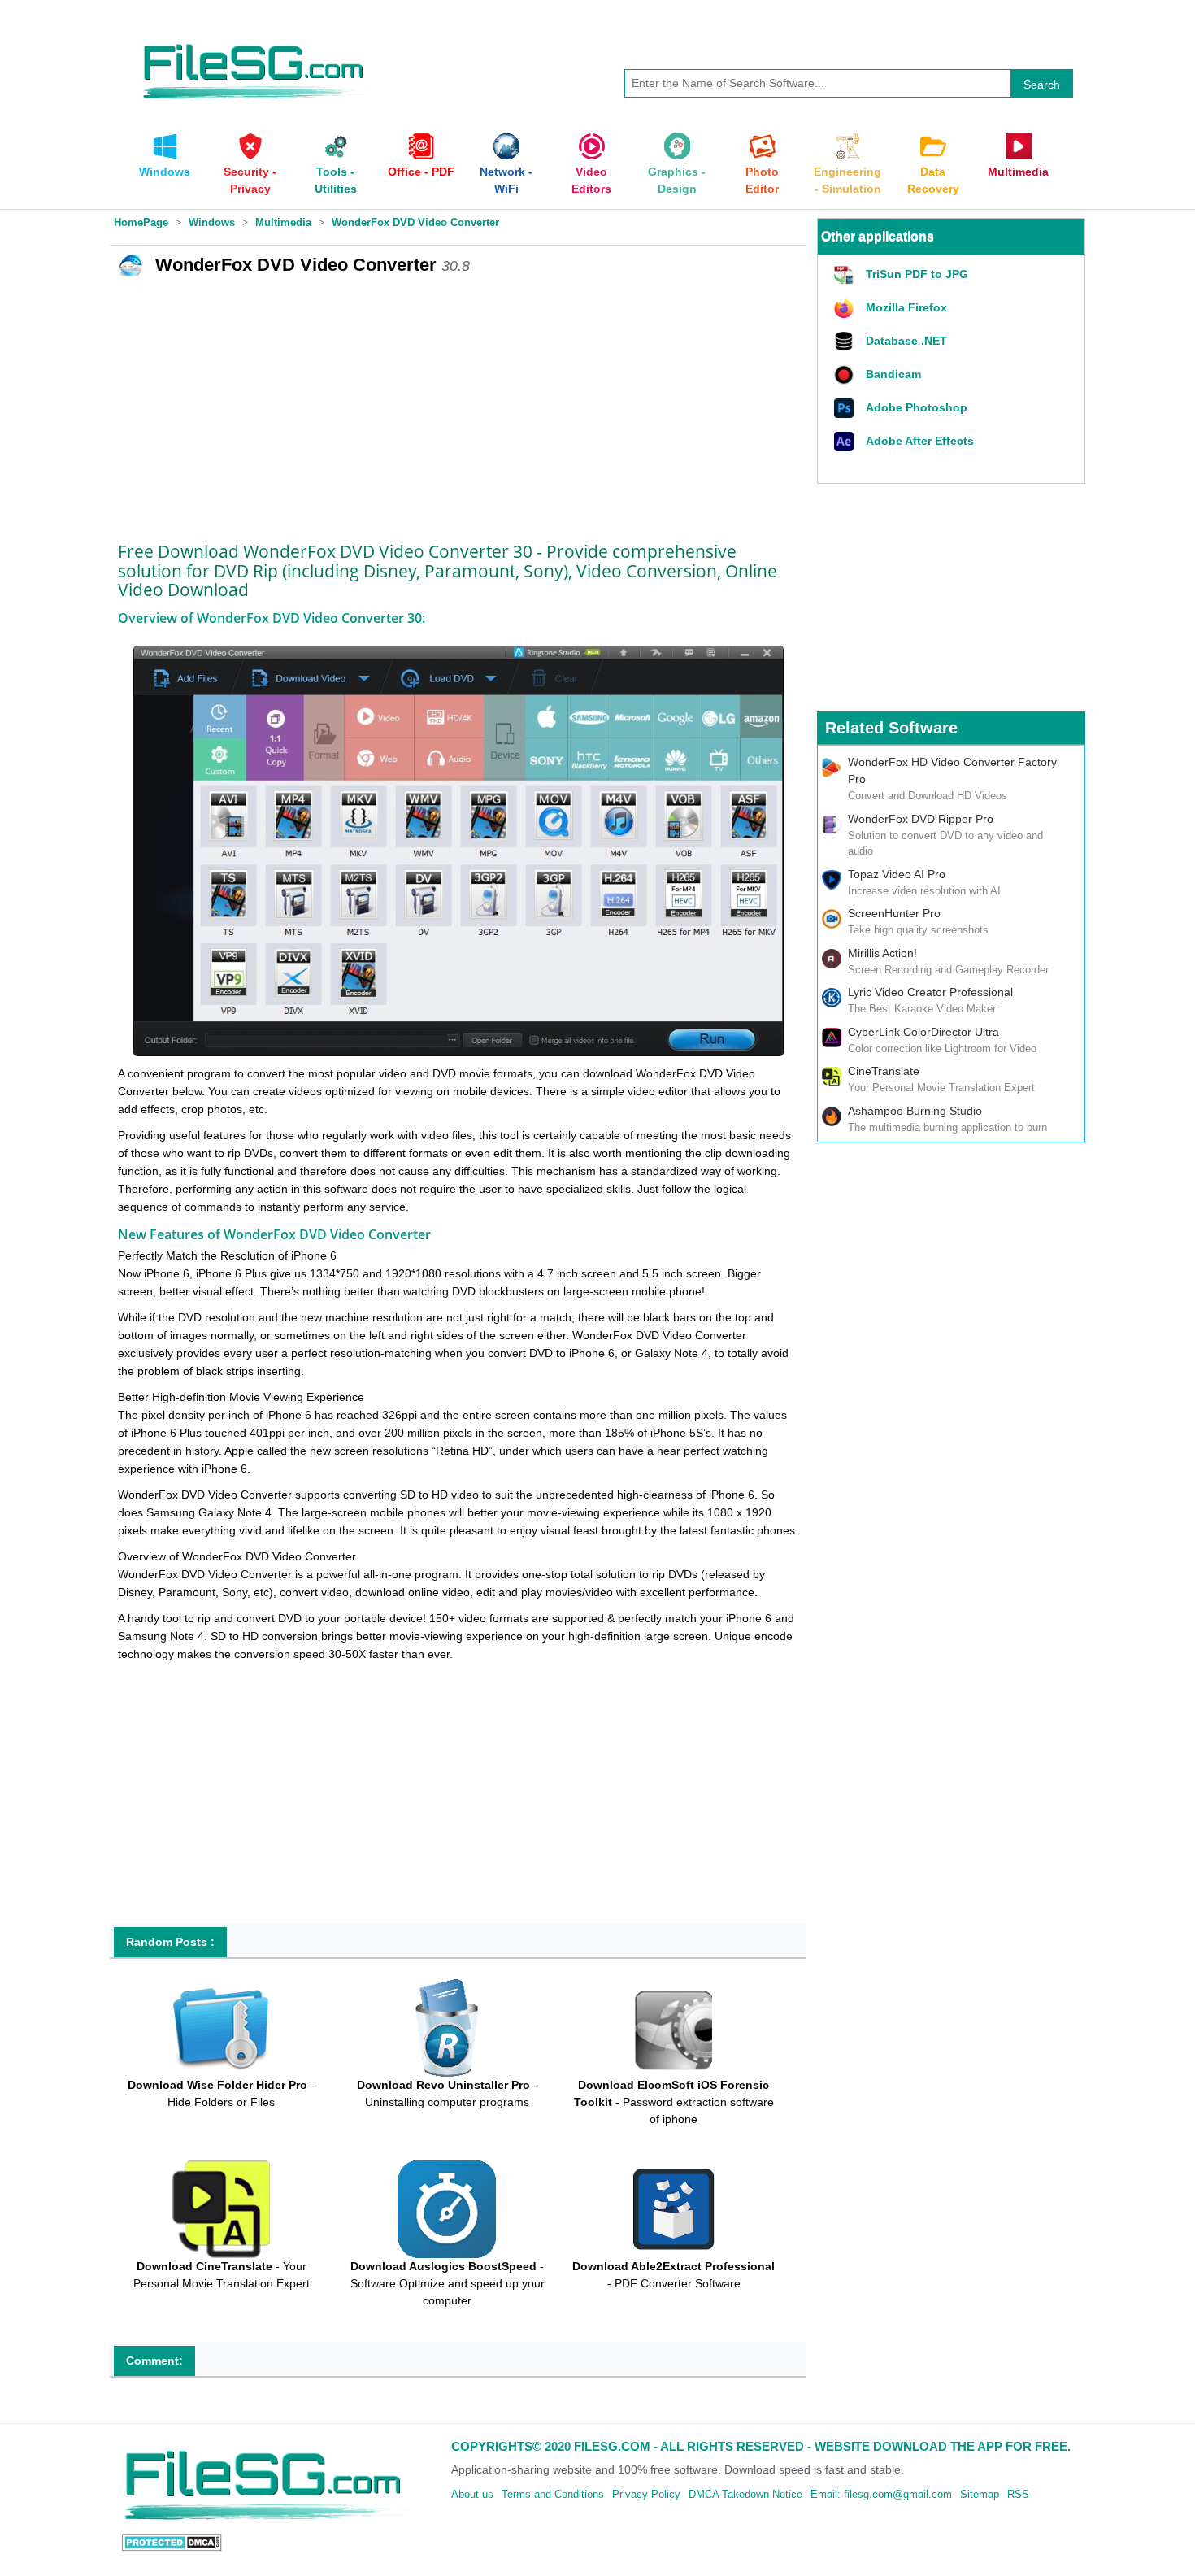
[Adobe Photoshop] (846, 409)
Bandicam (893, 374)
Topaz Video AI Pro (897, 874)
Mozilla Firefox (906, 307)
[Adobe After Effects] (846, 442)
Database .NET (906, 341)
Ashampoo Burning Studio (915, 1111)
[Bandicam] (846, 375)
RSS (1018, 2494)
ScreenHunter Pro (894, 913)
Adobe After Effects (920, 441)
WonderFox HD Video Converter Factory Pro (952, 770)
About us (472, 2494)
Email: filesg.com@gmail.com (881, 2494)
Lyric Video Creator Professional (930, 992)
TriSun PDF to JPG (917, 274)
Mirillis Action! (882, 953)
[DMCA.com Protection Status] (172, 2542)
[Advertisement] (458, 404)
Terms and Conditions (553, 2494)
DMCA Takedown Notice (745, 2494)
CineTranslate (884, 1071)
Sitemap (980, 2494)
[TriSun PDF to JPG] (846, 275)
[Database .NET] (846, 342)
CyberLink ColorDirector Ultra (923, 1032)
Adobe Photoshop (917, 407)
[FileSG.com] (254, 41)
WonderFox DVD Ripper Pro (921, 819)
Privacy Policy (646, 2494)
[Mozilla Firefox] (846, 309)
